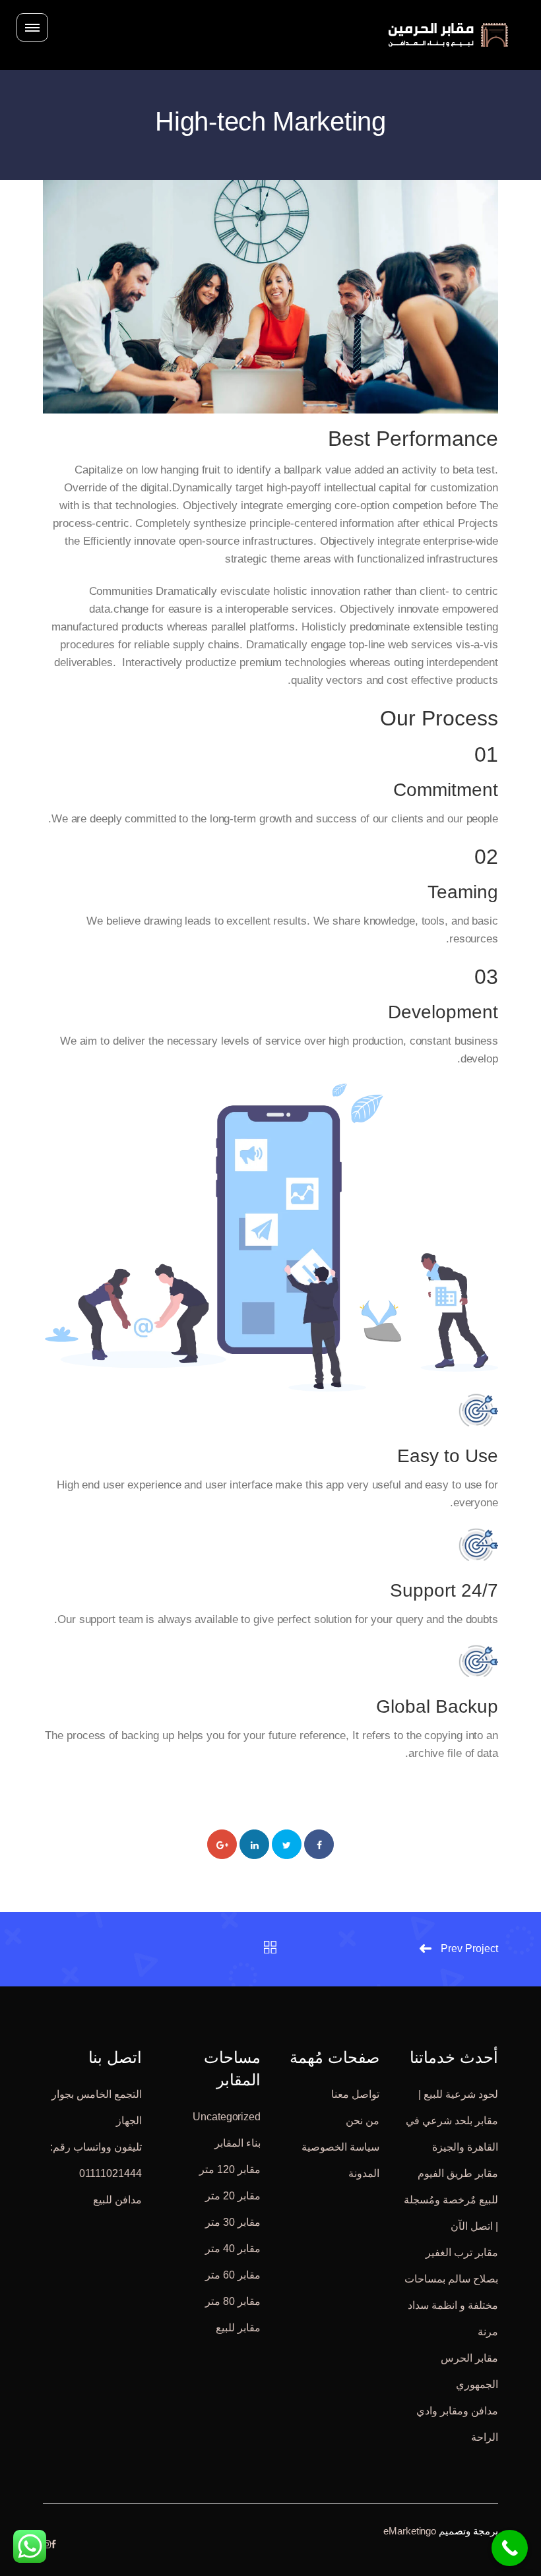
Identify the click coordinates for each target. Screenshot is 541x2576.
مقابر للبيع (238, 2328)
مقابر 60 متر (233, 2275)
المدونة (364, 2173)
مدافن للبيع (117, 2200)
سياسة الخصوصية (340, 2147)
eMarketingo (410, 2531)
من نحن (363, 2121)
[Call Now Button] (510, 2548)
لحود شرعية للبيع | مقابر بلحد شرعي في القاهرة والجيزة (452, 2121)
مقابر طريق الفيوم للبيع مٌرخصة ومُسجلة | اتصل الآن (451, 2200)
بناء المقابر (238, 2143)
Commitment (446, 790)
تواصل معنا (355, 2094)
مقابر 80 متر (233, 2301)
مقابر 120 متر (230, 2169)
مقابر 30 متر (233, 2222)
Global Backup (437, 1706)
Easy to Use (448, 1456)
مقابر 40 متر (233, 2249)
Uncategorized (227, 2117)
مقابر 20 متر (233, 2196)
